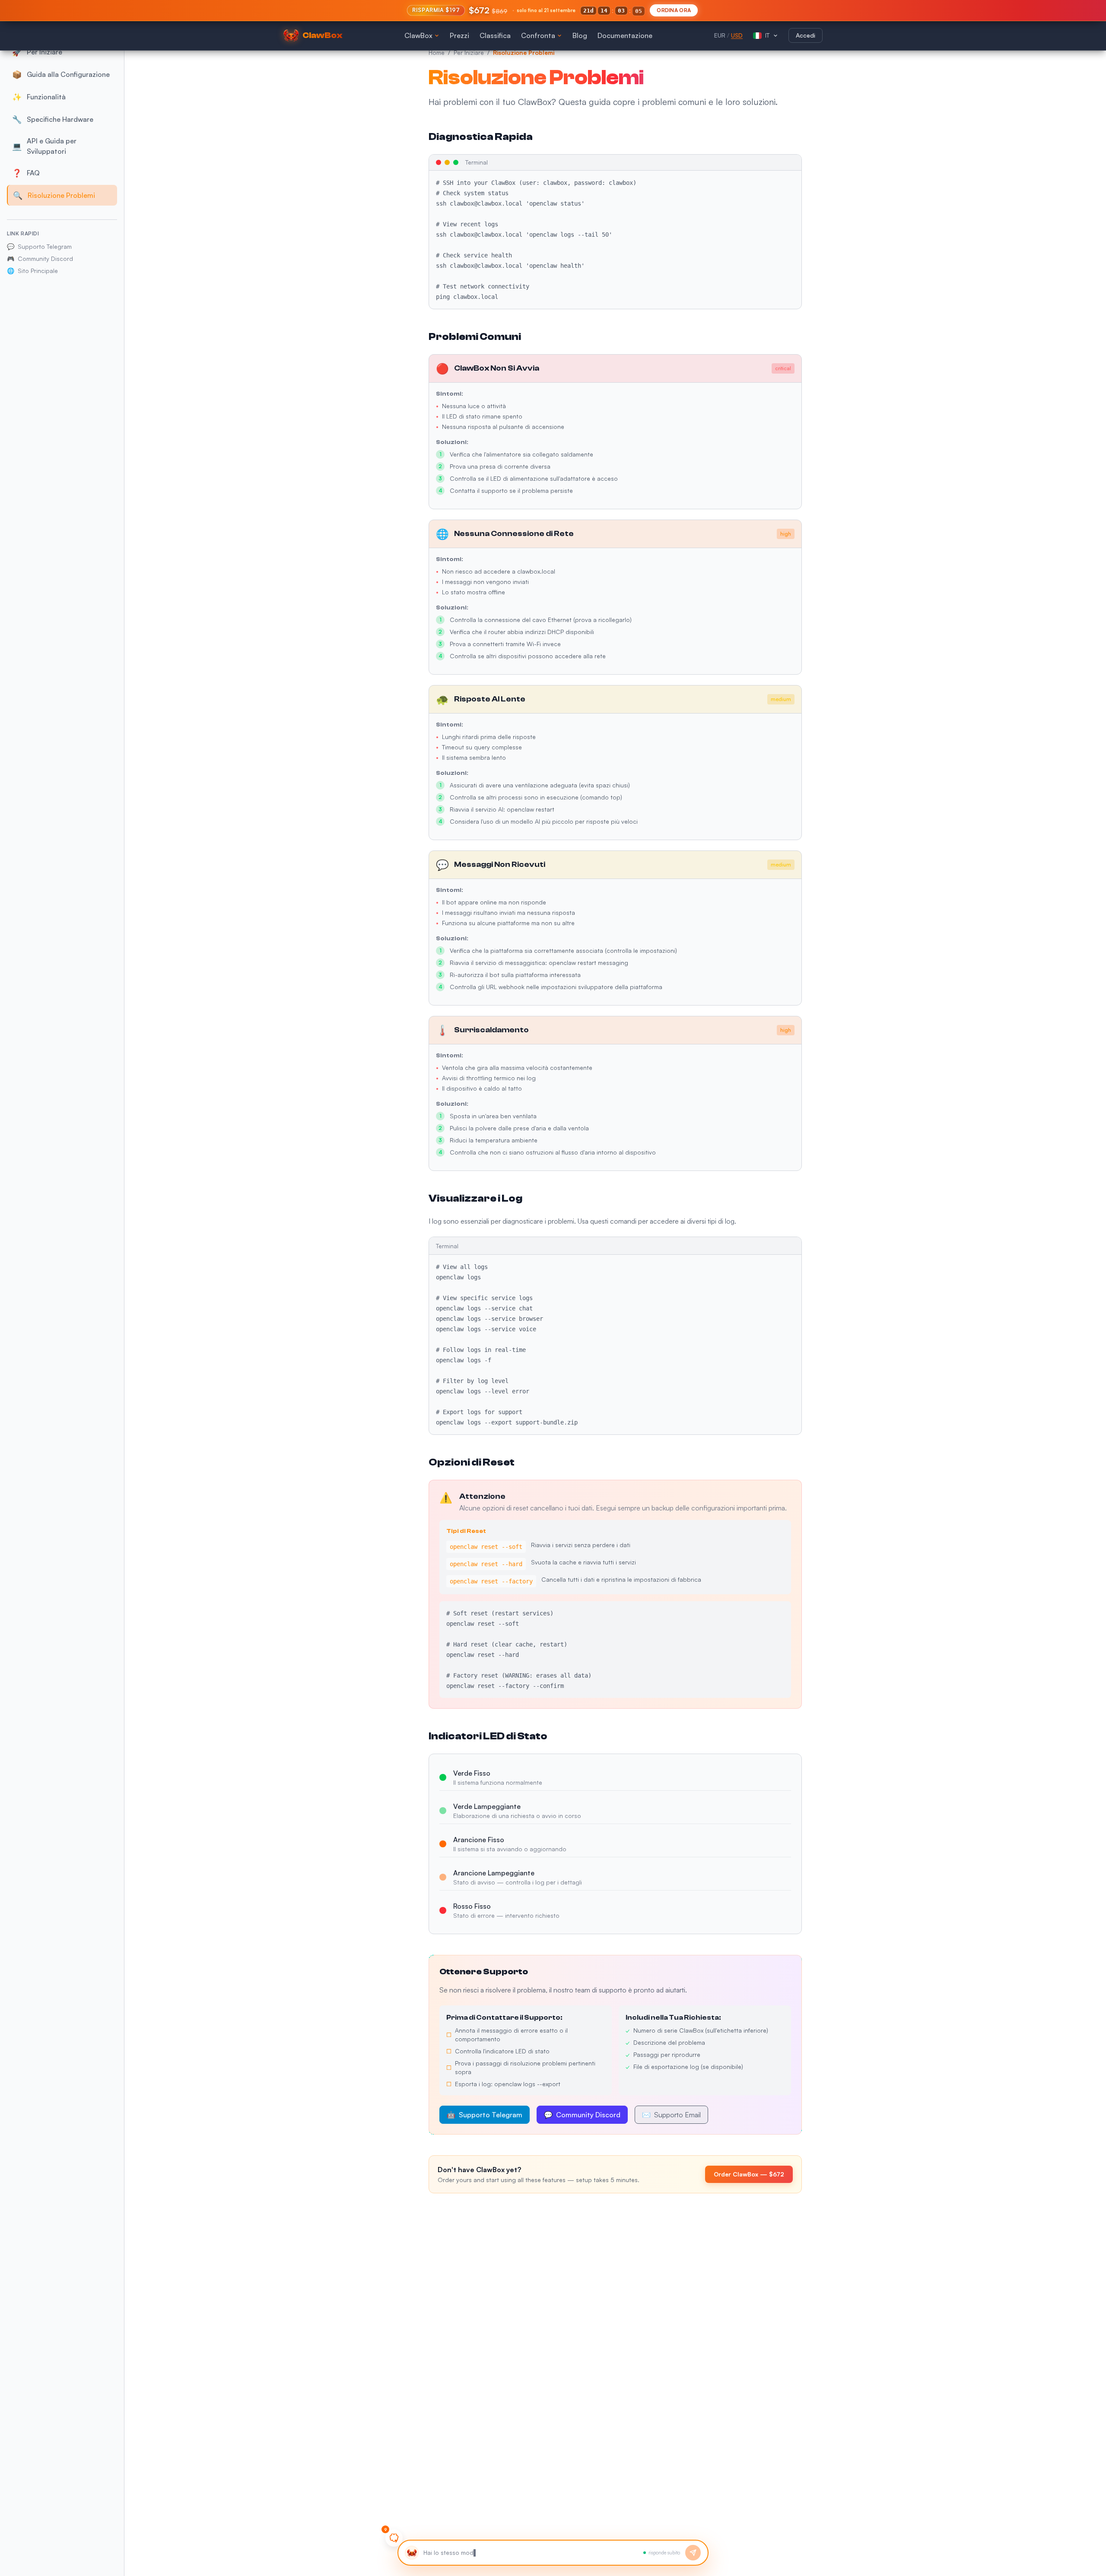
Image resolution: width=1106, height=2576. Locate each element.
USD (737, 35)
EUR (720, 35)
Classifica (495, 35)
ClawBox (418, 35)
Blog (580, 35)
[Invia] (693, 2553)
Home (437, 52)
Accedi (806, 35)
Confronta (538, 35)
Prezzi (459, 35)
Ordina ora (674, 10)
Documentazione (625, 35)
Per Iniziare (469, 52)
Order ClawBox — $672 (749, 2174)
